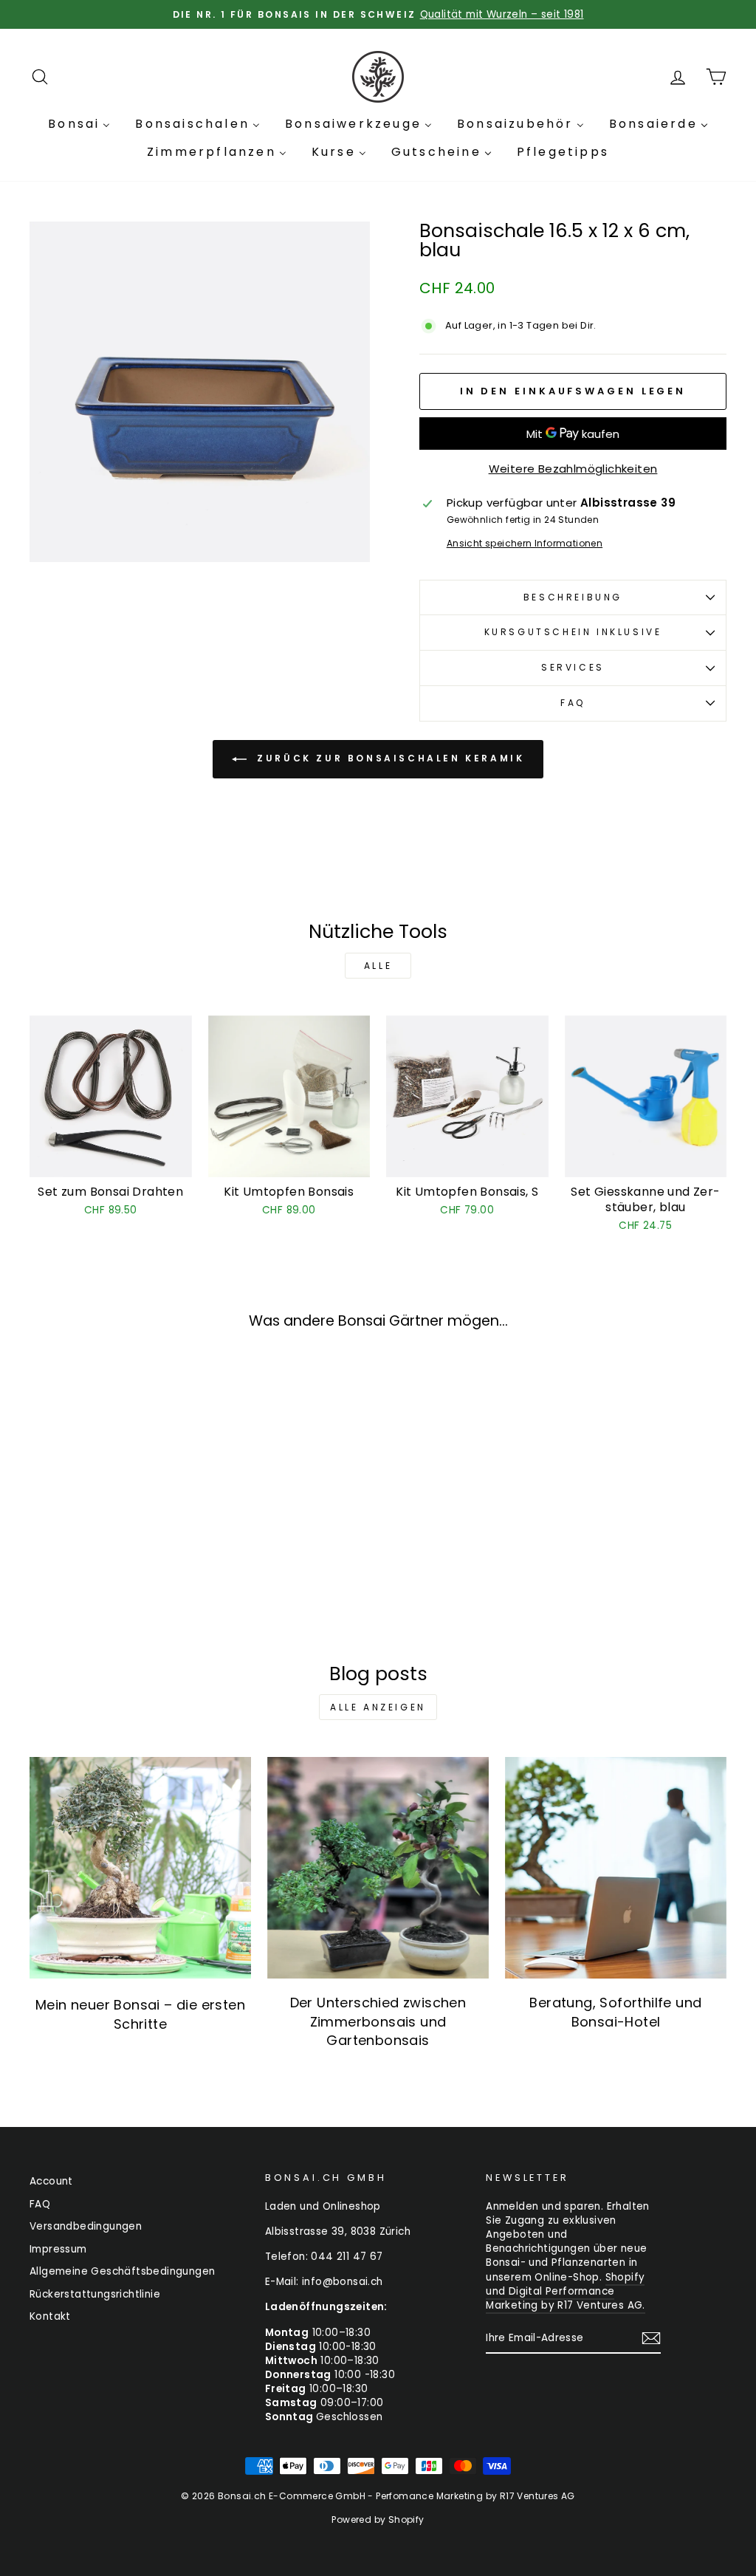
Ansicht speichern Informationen (525, 544)
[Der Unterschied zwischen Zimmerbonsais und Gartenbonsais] (378, 1868)
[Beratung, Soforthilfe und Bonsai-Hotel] (616, 1868)
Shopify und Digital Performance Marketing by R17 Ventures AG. (566, 2291)
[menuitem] (79, 124)
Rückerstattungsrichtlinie (95, 2294)
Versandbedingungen (86, 2226)
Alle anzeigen (378, 1707)
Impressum (58, 2249)
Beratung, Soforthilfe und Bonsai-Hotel (615, 2012)
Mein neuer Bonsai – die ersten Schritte (140, 2014)
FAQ (573, 703)
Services (573, 667)
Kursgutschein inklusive (573, 632)
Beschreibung (573, 597)
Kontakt (50, 2316)
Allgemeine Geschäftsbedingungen (122, 2271)
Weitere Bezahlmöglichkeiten (573, 469)
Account (51, 2181)
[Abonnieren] (651, 2338)
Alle (378, 966)
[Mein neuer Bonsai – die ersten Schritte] (140, 1868)
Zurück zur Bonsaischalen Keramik (389, 759)
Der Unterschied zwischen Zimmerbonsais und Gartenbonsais (378, 2021)
